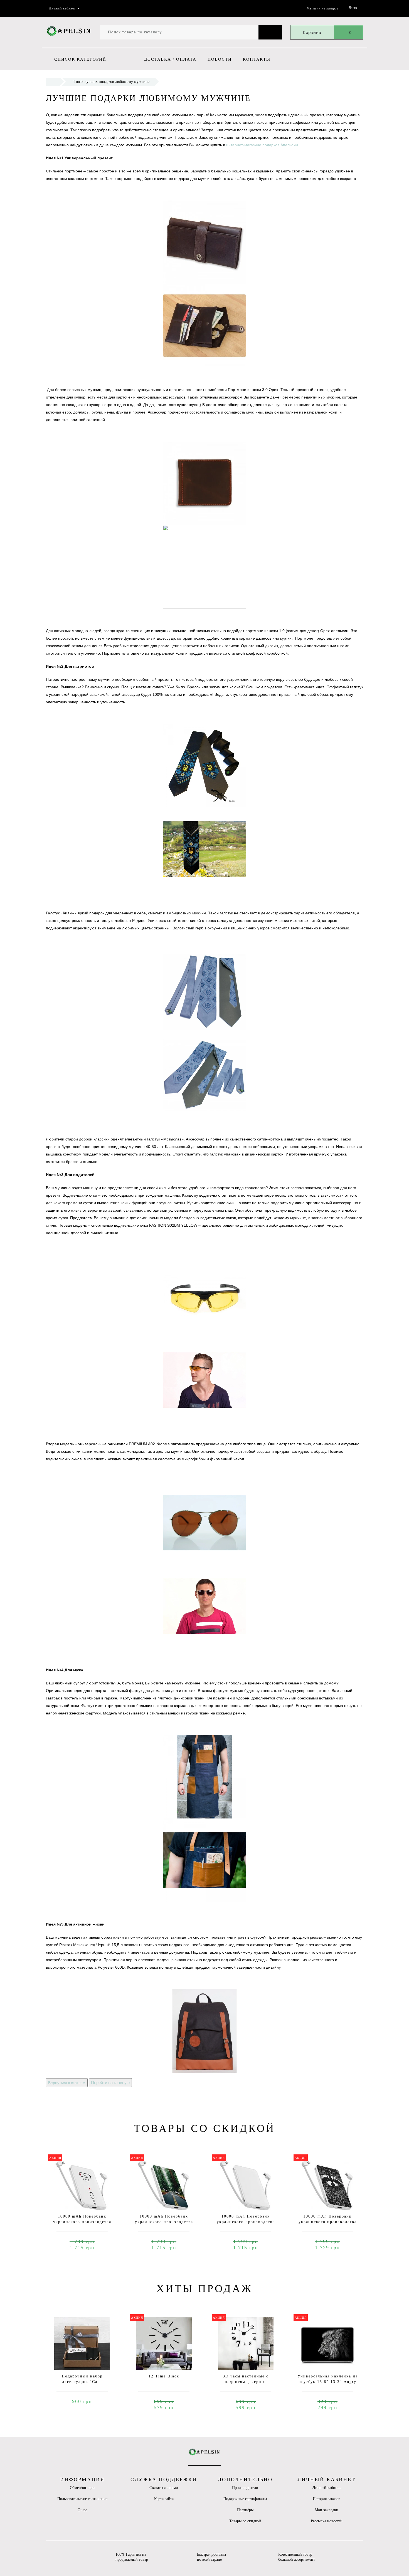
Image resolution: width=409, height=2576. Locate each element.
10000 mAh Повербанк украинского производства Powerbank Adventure (164, 2222)
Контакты (257, 59)
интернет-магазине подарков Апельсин (262, 145)
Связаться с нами (164, 2488)
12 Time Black (164, 2376)
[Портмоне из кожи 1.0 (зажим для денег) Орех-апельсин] (204, 525)
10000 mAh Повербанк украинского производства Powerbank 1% (82, 2222)
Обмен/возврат (82, 2488)
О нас (82, 2510)
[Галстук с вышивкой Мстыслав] (204, 1033)
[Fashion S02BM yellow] (204, 1338)
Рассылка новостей (327, 2521)
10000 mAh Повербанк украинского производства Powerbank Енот (328, 2222)
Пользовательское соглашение (82, 2499)
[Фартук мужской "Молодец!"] (204, 1818)
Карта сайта (164, 2499)
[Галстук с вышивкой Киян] (204, 807)
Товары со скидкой (245, 2521)
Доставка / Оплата (170, 59)
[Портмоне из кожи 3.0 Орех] (204, 284)
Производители (245, 2488)
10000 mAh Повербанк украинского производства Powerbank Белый (246, 2222)
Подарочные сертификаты (245, 2499)
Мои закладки (327, 2510)
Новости (220, 59)
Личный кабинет (327, 2488)
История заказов (327, 2499)
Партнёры (245, 2510)
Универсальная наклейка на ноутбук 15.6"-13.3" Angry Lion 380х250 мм (328, 2382)
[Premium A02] (204, 1564)
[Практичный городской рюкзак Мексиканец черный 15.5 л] (204, 2031)
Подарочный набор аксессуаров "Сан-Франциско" (82, 2382)
